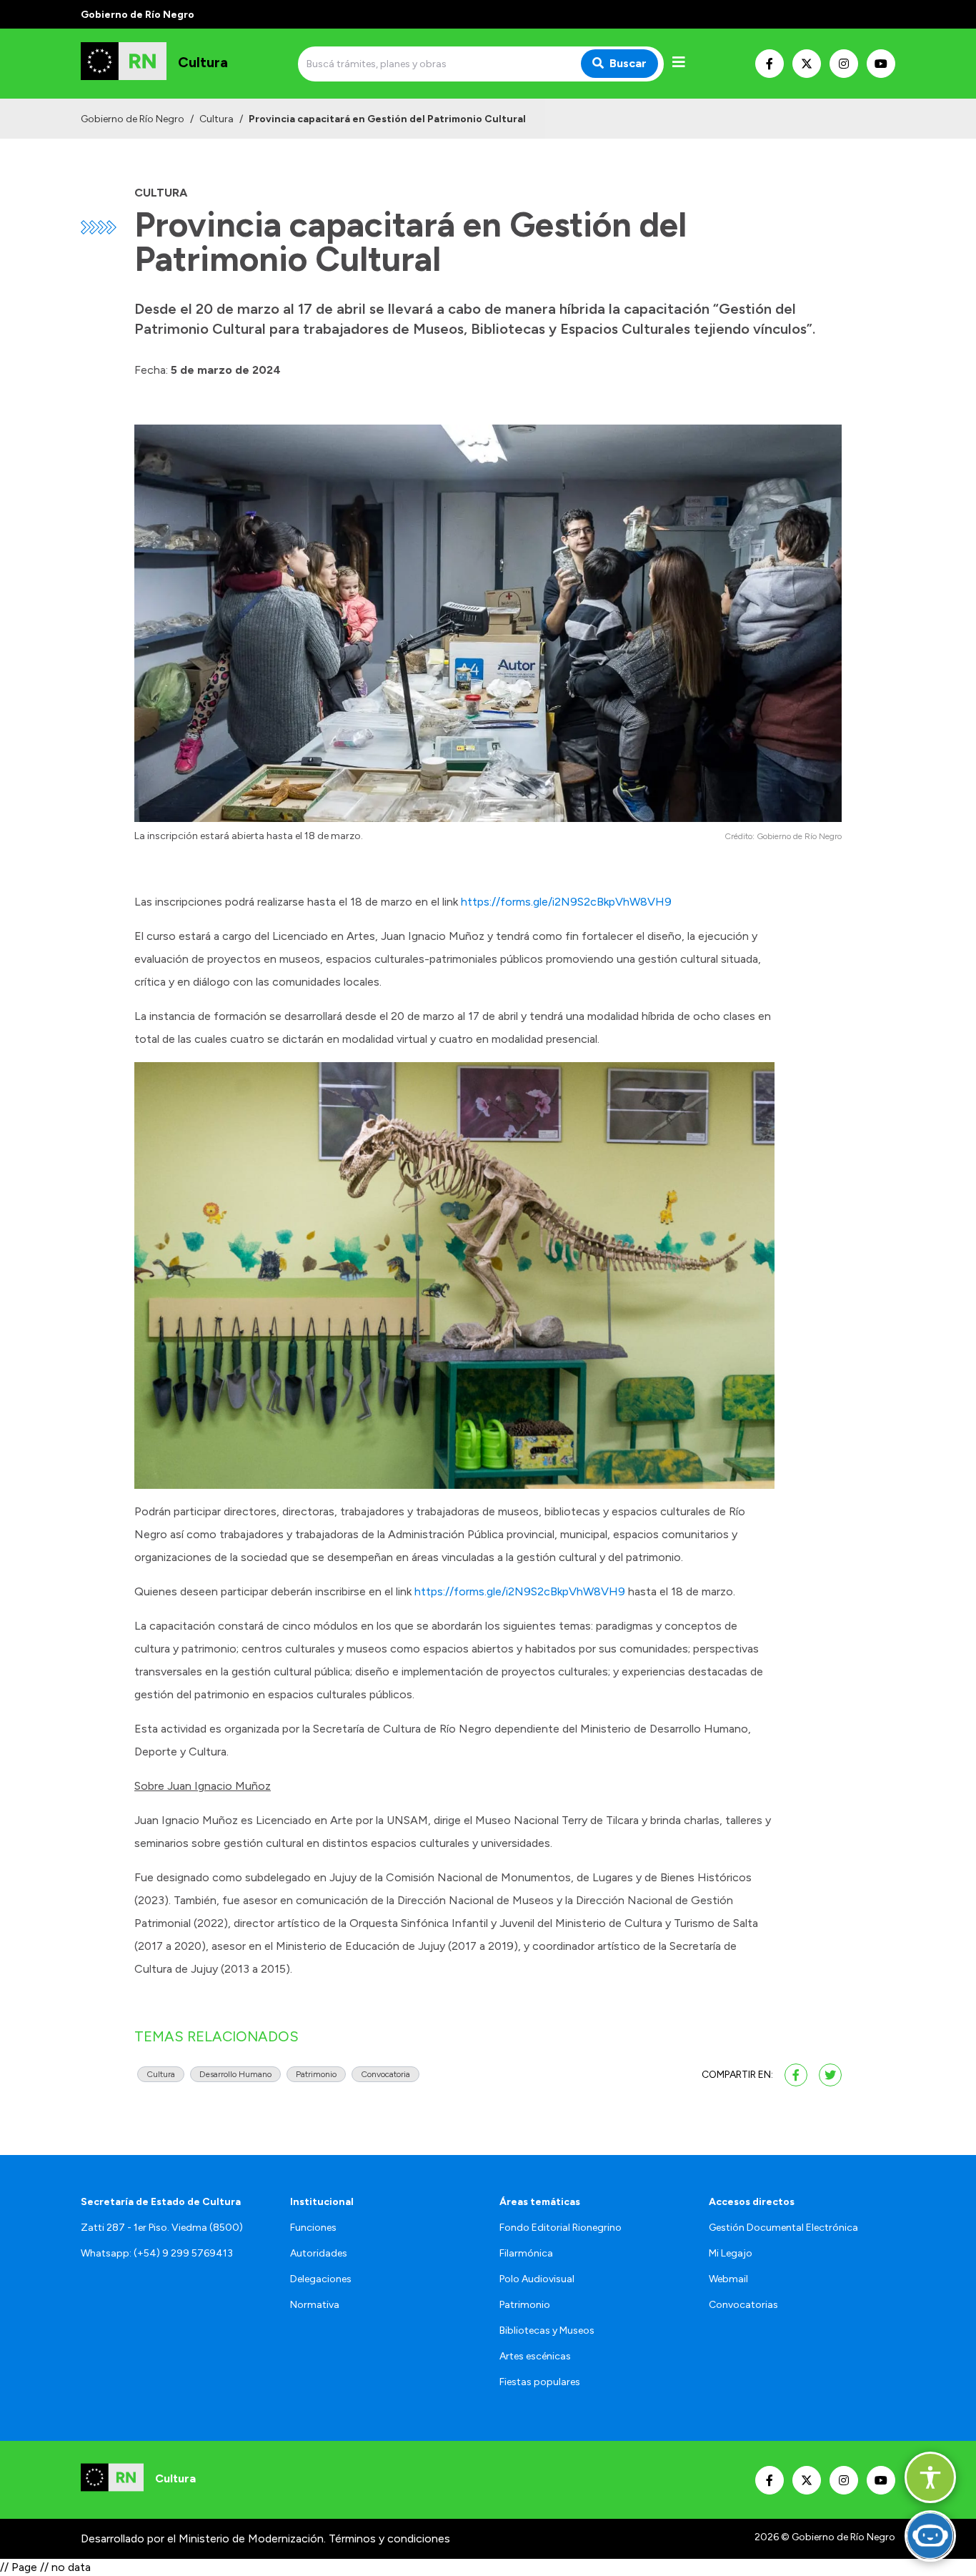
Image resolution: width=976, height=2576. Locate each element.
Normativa (315, 2305)
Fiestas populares (540, 2382)
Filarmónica (526, 2253)
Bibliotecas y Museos (547, 2330)
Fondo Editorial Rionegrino (561, 2228)
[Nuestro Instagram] (844, 64)
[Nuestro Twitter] (807, 64)
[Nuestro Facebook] (770, 64)
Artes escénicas (535, 2356)
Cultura (216, 119)
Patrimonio (525, 2305)
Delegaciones (321, 2279)
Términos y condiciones (389, 2538)
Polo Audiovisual (537, 2279)
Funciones (313, 2228)
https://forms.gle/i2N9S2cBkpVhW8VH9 (566, 902)
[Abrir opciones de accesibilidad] (930, 2477)
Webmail (728, 2279)
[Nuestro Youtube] (881, 64)
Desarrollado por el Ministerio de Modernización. (203, 2538)
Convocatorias (743, 2305)
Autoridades (319, 2253)
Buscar (628, 63)
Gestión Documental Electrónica (783, 2228)
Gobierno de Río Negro (133, 119)
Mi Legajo (731, 2253)
